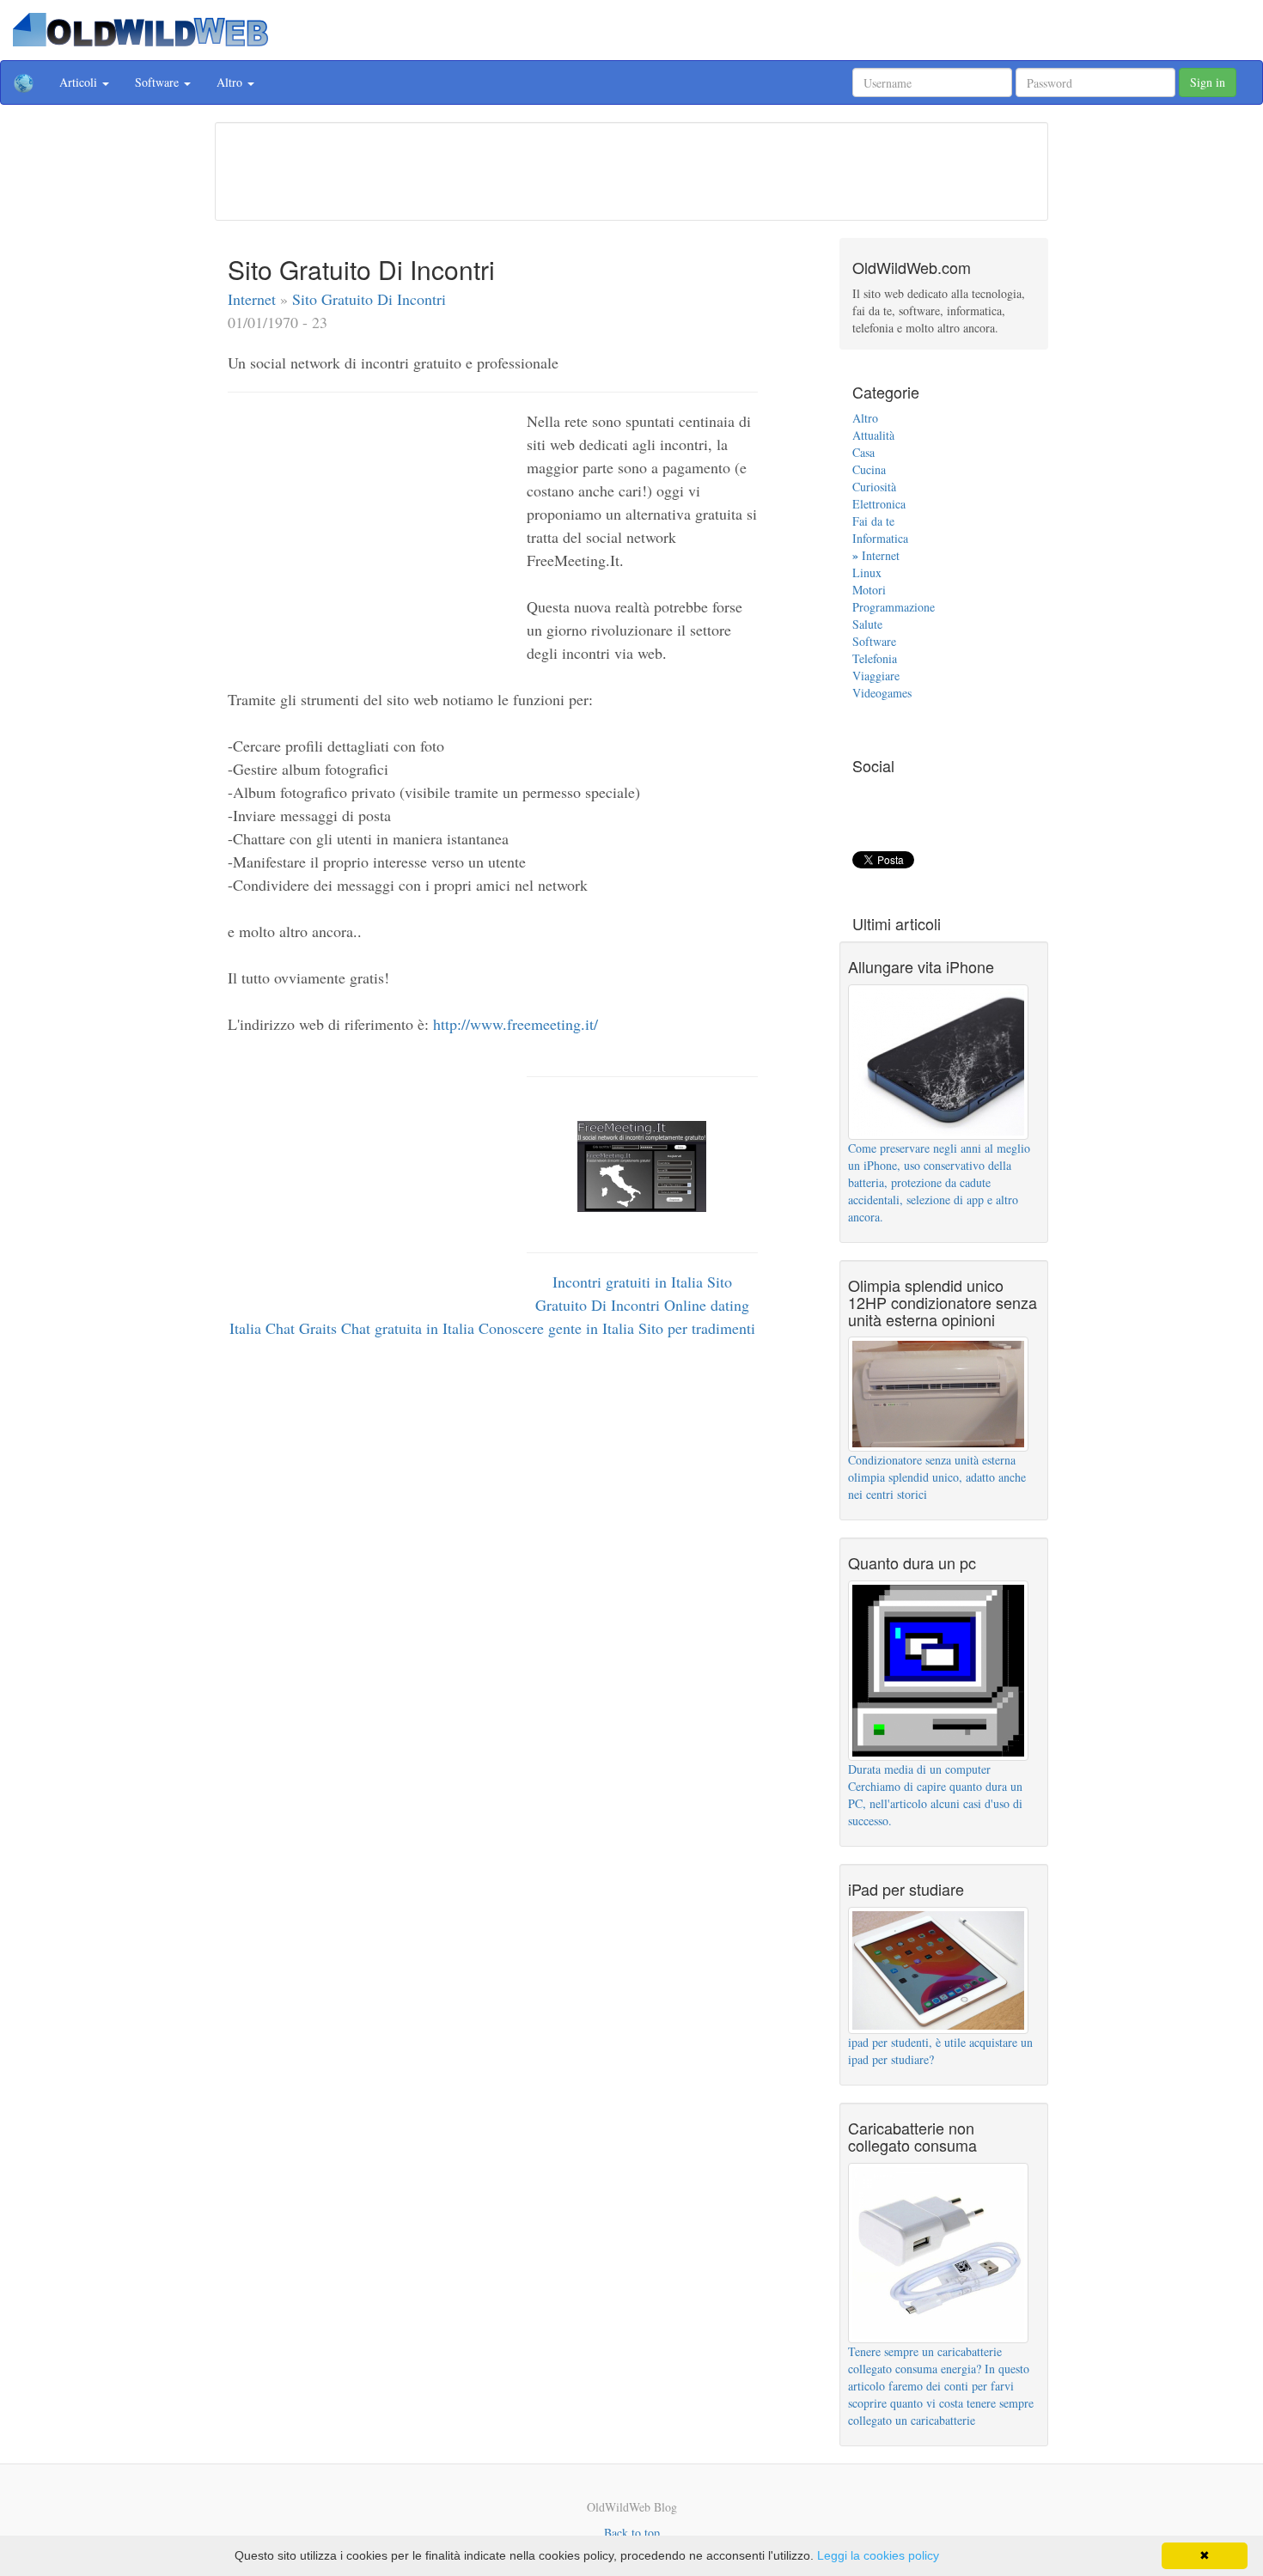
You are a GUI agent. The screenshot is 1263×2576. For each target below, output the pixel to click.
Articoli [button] (80, 82)
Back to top (632, 2533)
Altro (865, 418)
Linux (867, 572)
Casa (863, 452)
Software (874, 641)
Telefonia (875, 658)
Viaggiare (876, 676)
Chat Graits (303, 1328)
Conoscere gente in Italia (558, 1328)
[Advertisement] (631, 169)
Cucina (869, 469)
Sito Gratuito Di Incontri (369, 299)
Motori (869, 590)
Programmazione (894, 607)
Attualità (873, 435)
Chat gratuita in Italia (410, 1328)
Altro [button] (231, 82)
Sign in (1208, 82)
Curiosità (874, 487)
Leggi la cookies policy (878, 2555)
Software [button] (159, 82)
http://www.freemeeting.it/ (516, 1024)
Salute (867, 624)
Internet (254, 299)
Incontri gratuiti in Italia (630, 1282)
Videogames (882, 693)
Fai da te (873, 521)
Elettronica (879, 504)
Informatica (880, 538)
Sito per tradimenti (697, 1328)
